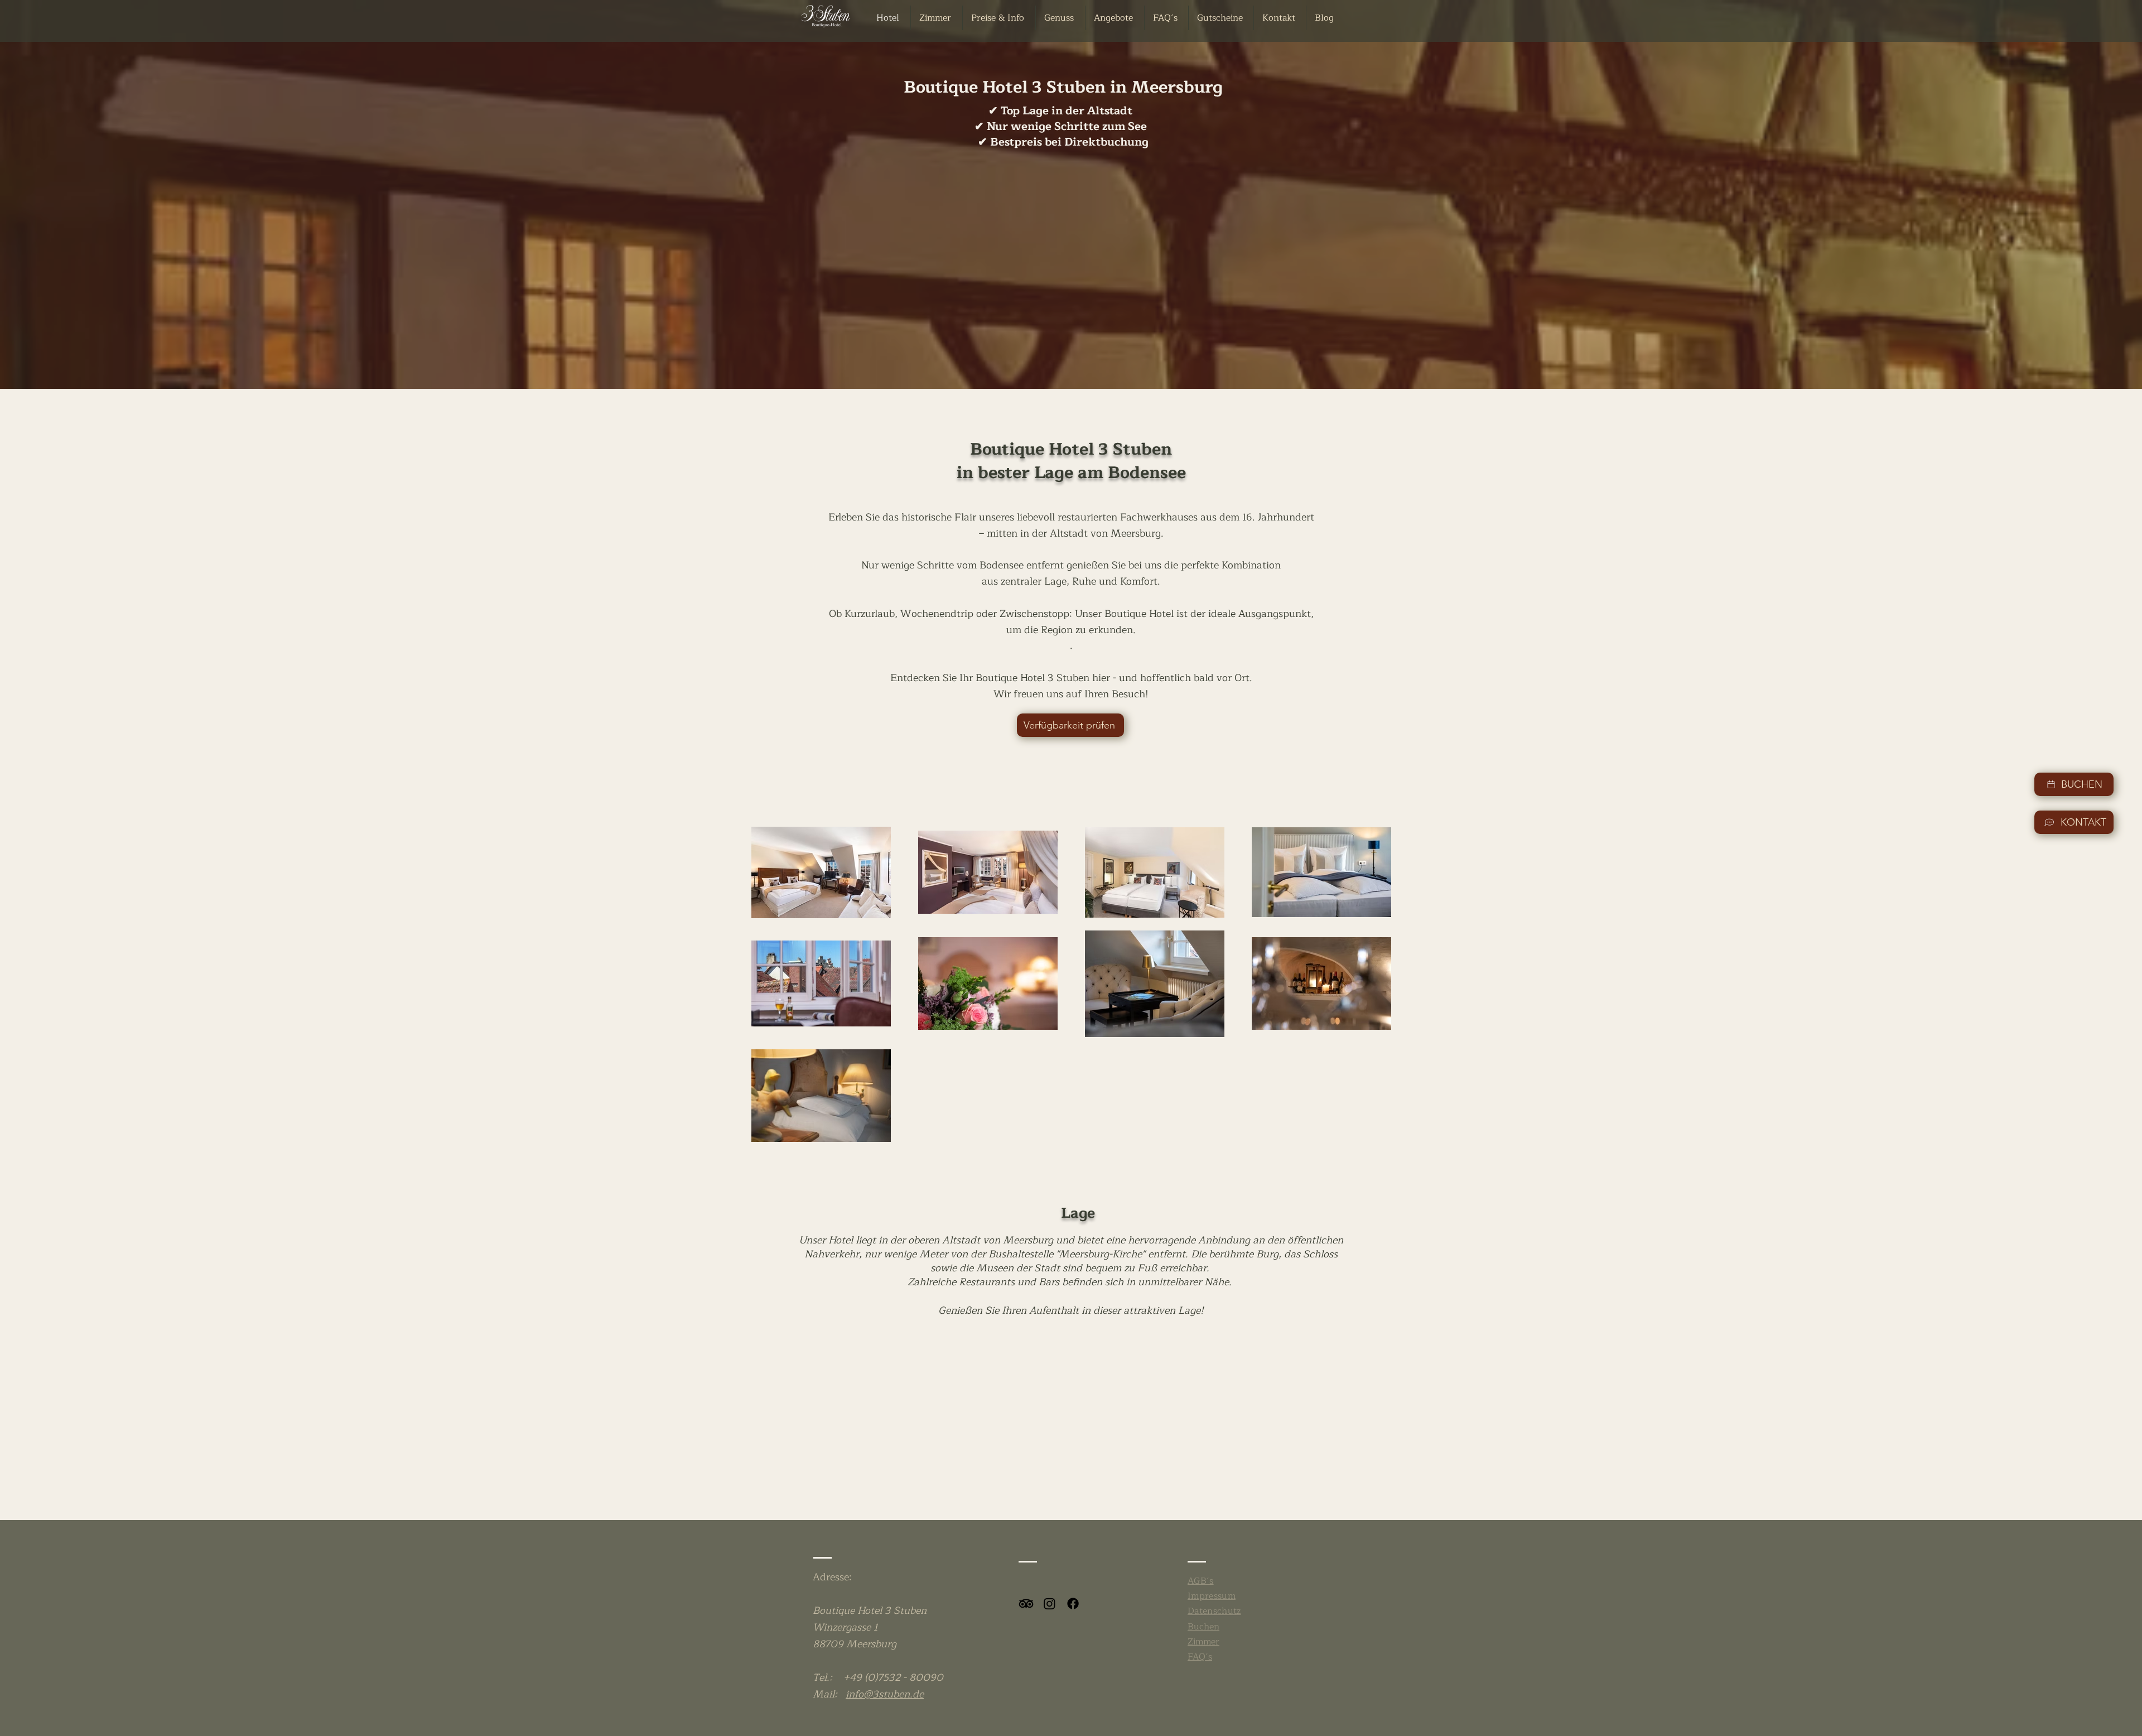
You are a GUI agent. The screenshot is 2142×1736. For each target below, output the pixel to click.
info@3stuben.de (885, 1694)
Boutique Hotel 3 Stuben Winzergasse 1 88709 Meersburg (870, 1627)
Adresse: (832, 1577)
